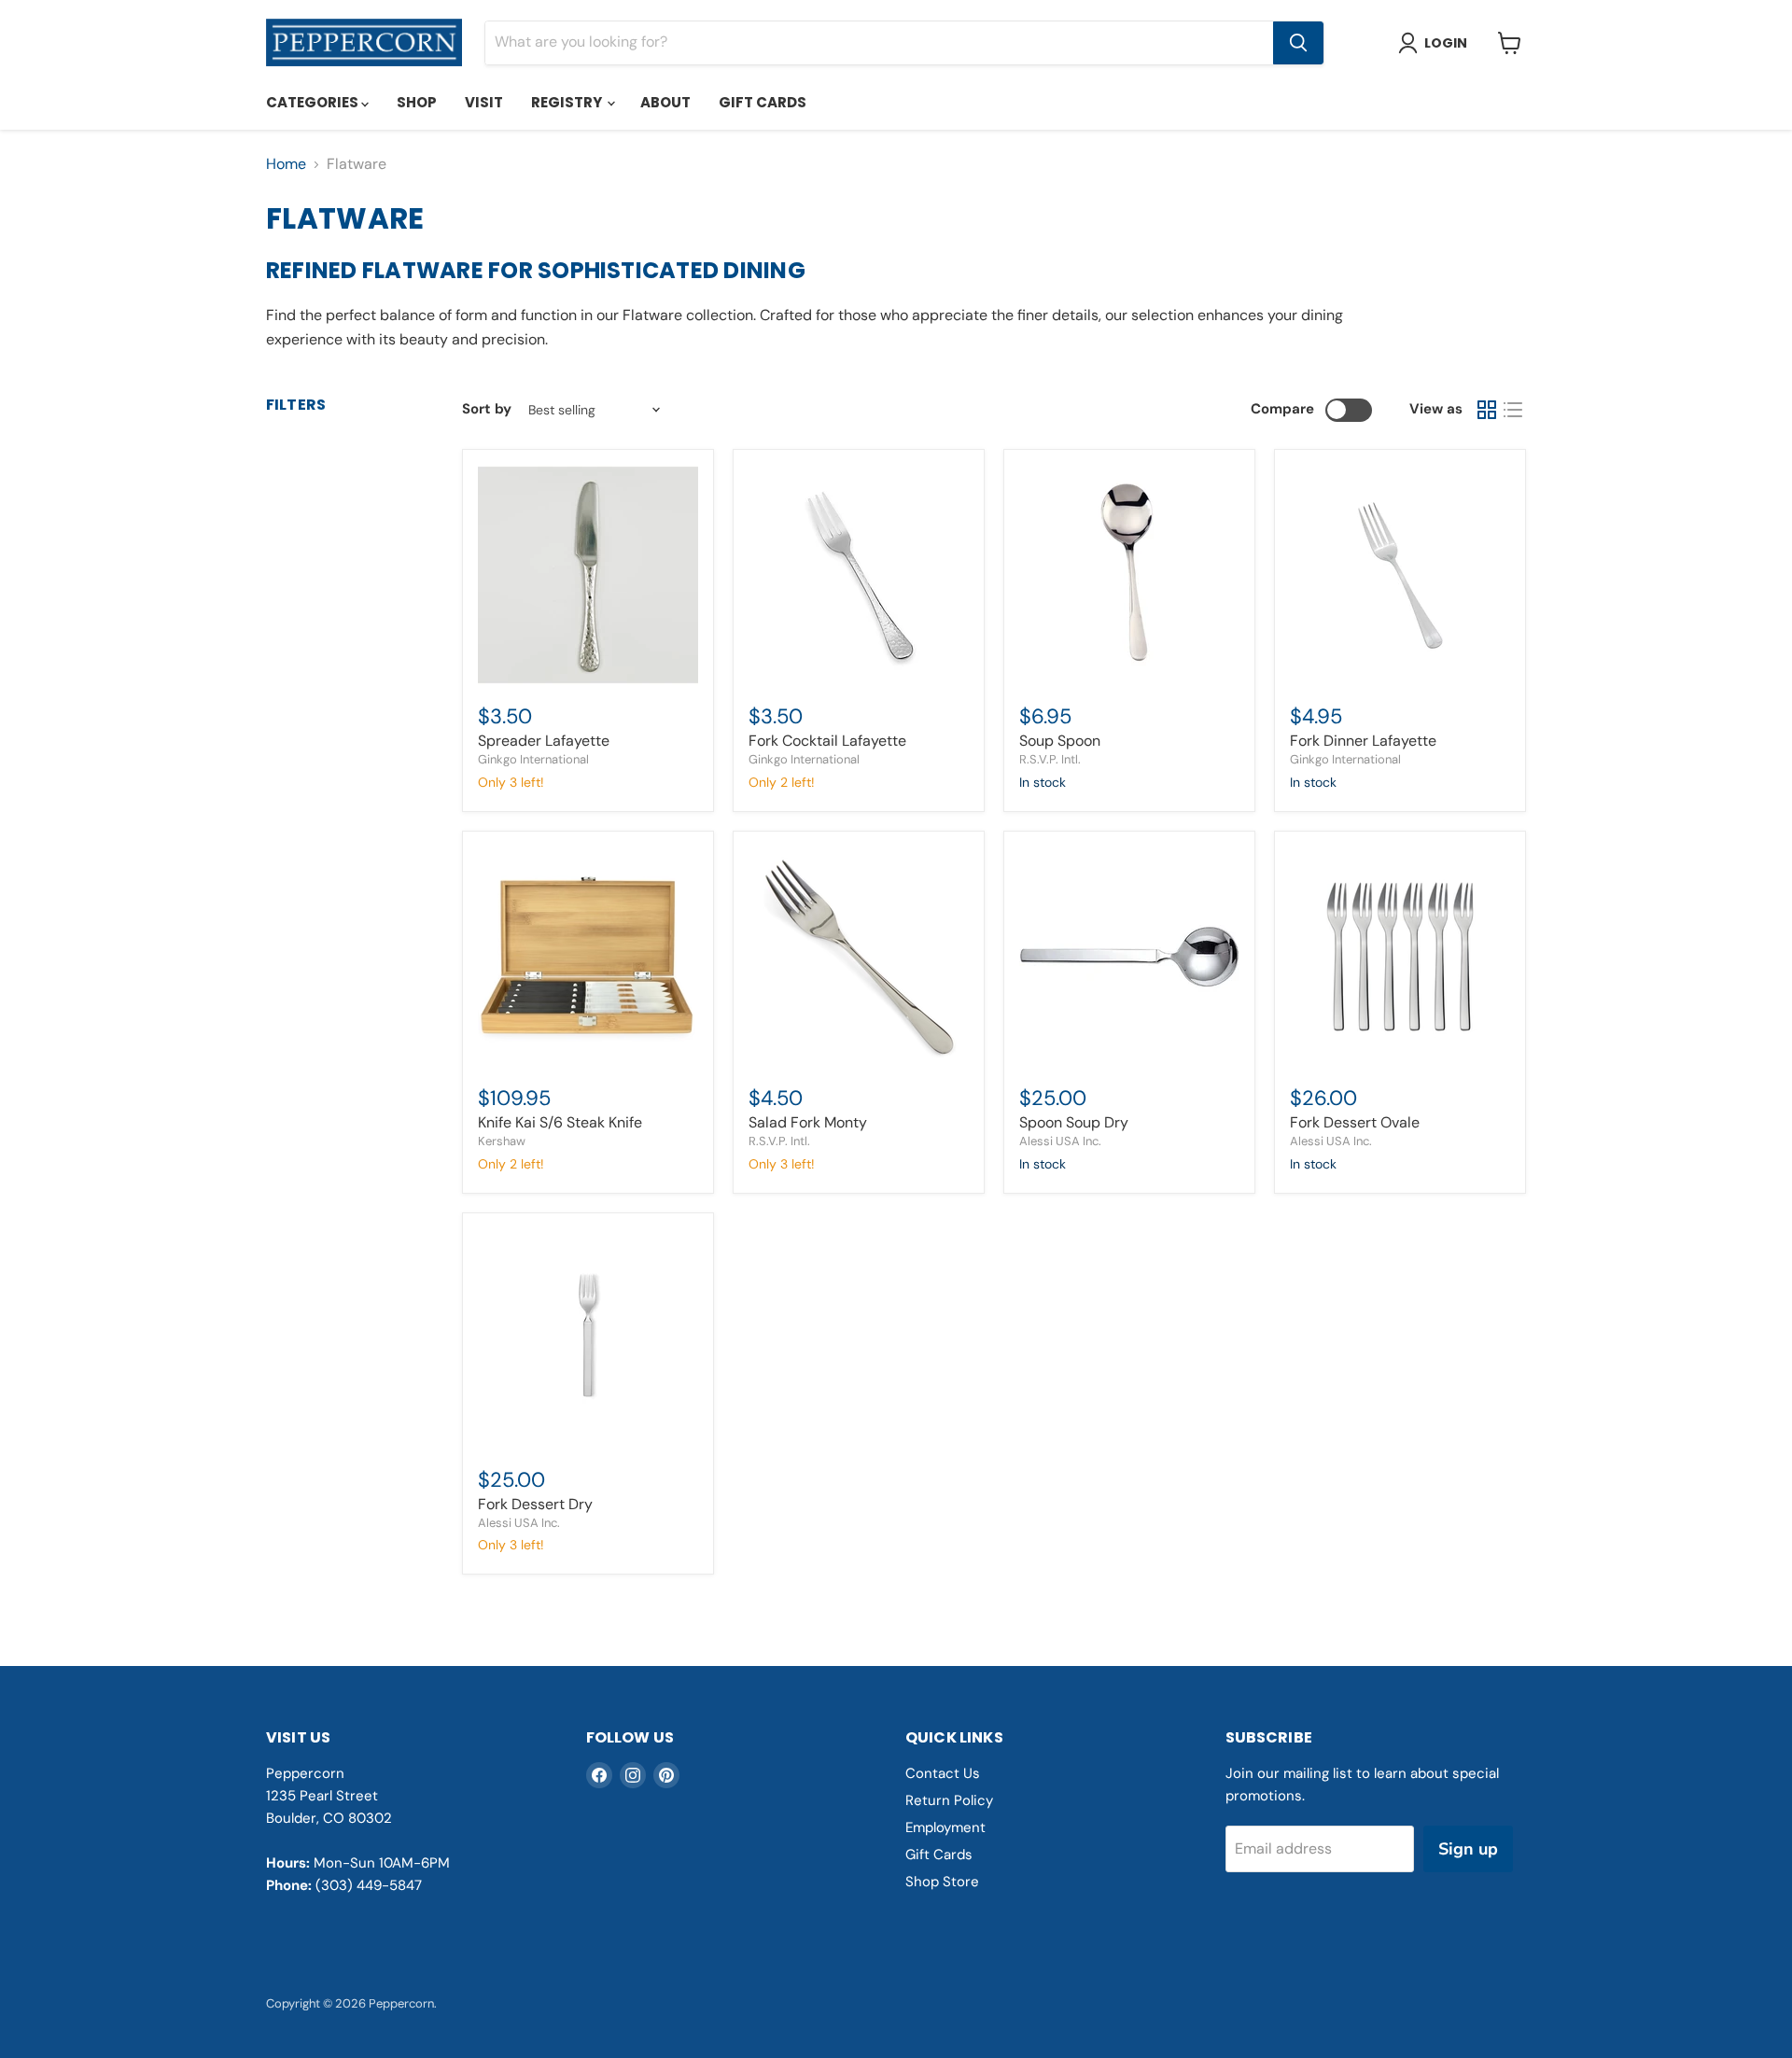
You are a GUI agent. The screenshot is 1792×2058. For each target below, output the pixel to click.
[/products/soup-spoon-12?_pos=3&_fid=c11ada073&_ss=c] (1129, 575)
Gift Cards (763, 102)
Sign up (1468, 1849)
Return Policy (949, 1800)
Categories (314, 102)
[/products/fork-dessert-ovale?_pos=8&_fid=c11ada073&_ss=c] (1400, 957)
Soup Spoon (1060, 741)
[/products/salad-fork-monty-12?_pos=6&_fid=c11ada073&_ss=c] (859, 957)
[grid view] (1487, 410)
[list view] (1513, 410)
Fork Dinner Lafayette (1363, 741)
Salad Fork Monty (808, 1122)
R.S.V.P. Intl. (1050, 759)
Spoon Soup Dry (1074, 1122)
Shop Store (942, 1882)
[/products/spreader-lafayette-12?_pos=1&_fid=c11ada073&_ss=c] (588, 575)
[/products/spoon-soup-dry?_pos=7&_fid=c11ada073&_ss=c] (1129, 957)
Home (286, 164)
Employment (945, 1827)
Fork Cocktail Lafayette (827, 741)
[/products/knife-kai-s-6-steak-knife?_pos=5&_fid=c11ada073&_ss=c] (588, 957)
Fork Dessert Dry (535, 1504)
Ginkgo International (533, 759)
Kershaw (502, 1141)
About (665, 102)
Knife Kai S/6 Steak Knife (560, 1122)
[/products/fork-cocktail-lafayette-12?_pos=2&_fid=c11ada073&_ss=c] (859, 575)
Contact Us (943, 1773)
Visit (484, 102)
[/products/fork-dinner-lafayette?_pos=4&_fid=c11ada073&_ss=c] (1400, 575)
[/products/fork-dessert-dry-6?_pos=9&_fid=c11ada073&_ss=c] (588, 1338)
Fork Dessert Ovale (1355, 1122)
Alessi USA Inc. (1060, 1141)
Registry (568, 102)
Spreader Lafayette (544, 741)
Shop (417, 102)
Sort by (487, 409)
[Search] (1298, 43)
